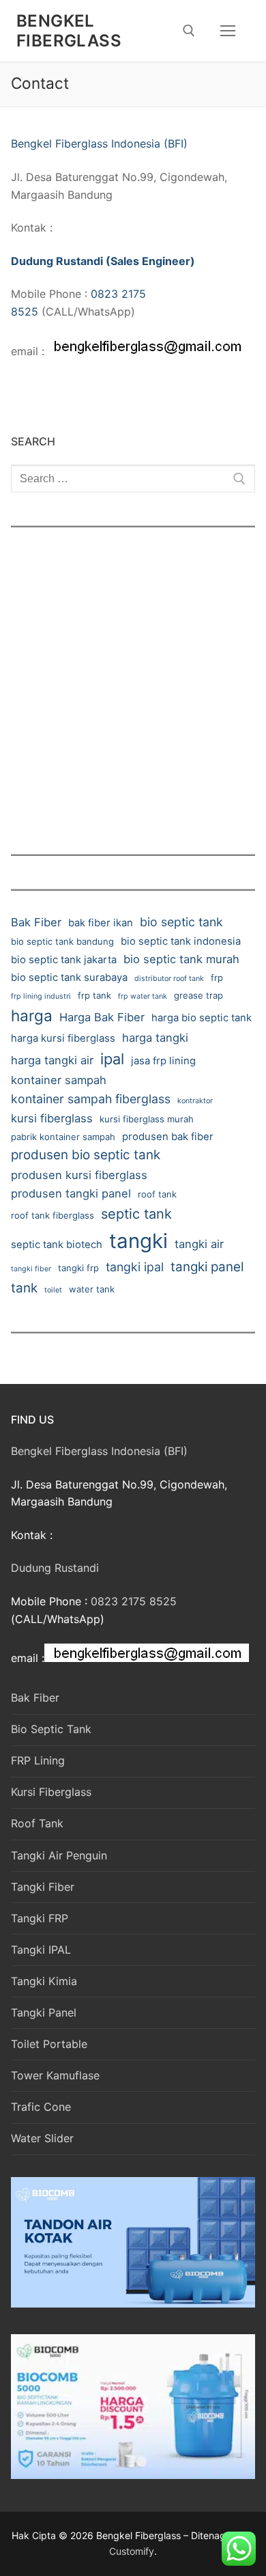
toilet (53, 1290)
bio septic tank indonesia (181, 941)
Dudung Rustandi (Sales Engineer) (103, 261)
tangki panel (207, 1267)
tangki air (199, 1244)
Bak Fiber (36, 922)
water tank (92, 1289)
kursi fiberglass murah (147, 1119)
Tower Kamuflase (55, 2075)
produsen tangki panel (71, 1193)
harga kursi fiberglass (63, 1038)
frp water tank (143, 996)
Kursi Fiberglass (51, 1792)
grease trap (198, 995)
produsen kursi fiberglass (79, 1175)
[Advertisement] (133, 682)
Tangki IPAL (41, 1950)
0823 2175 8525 (134, 1601)
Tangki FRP (40, 1918)
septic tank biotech (57, 1245)
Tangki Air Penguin (59, 1855)
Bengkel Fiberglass (69, 31)
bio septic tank (181, 922)
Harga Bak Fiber (102, 1017)
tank (24, 1288)
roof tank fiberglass (53, 1215)
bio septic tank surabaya (69, 978)
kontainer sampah (59, 1080)
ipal (112, 1059)
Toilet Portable (49, 2044)
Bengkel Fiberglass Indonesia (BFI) (99, 143)
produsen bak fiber (168, 1137)
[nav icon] (228, 31)
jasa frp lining (163, 1061)
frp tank (94, 995)
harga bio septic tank (202, 1018)
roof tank (157, 1194)
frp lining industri (41, 996)
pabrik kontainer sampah (63, 1137)
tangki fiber (31, 1269)
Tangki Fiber (43, 1887)
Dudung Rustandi (55, 1568)
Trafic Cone (41, 2107)
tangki (138, 1241)
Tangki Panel (44, 2012)
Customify (132, 2551)
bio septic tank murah (181, 959)
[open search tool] (189, 31)
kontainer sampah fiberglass (91, 1099)
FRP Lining (38, 1760)
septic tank (136, 1214)
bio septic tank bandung (62, 941)
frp (217, 978)
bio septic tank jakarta (64, 960)
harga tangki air (52, 1060)
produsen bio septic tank (86, 1155)
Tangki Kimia (44, 1981)
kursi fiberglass (52, 1118)
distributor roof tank (169, 979)
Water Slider (42, 2138)
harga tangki (155, 1038)
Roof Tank (37, 1823)
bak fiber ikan (101, 923)
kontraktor (195, 1101)
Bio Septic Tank (51, 1729)
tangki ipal (135, 1267)
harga (32, 1015)
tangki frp (78, 1268)
